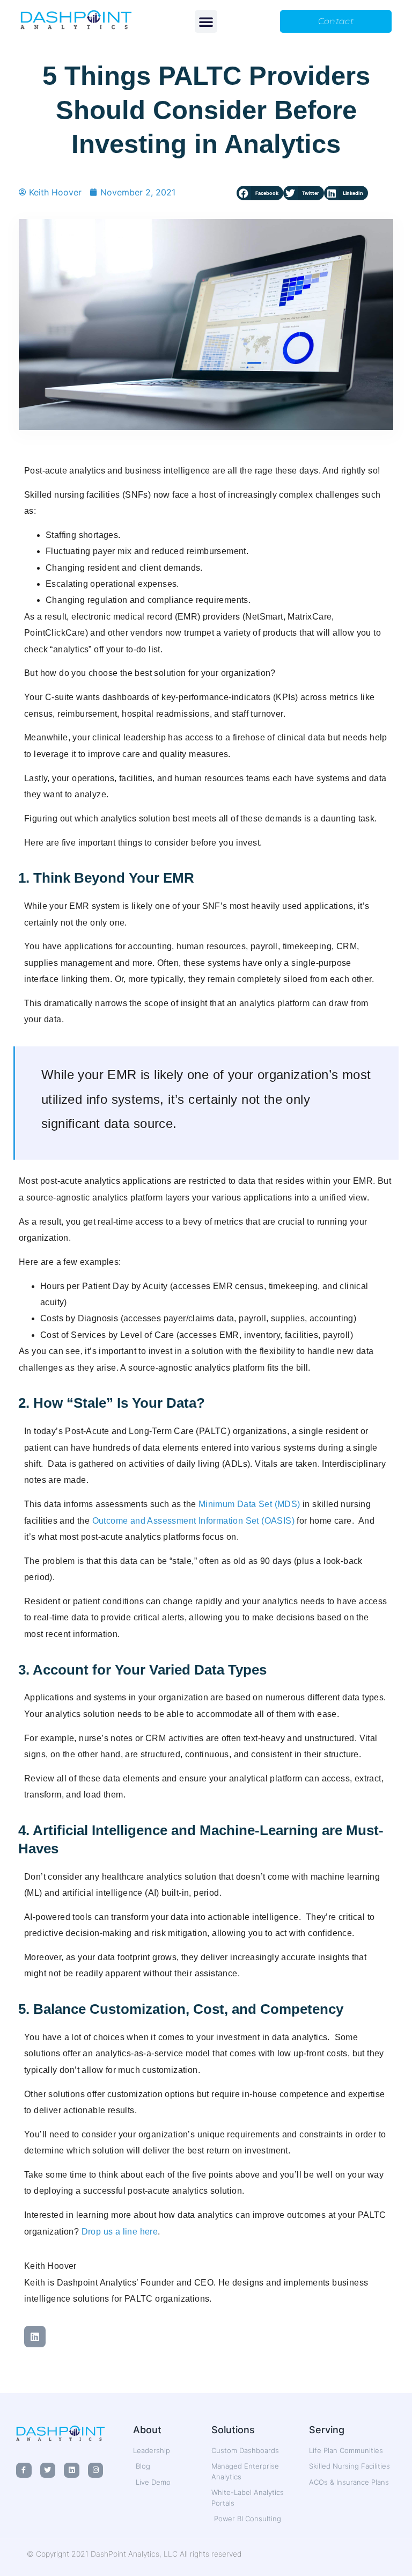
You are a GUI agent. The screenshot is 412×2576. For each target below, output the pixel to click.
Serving (327, 2430)
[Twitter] (48, 2471)
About (147, 2430)
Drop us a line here (120, 2232)
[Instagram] (96, 2471)
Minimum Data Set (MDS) (249, 1504)
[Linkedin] (35, 2337)
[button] (206, 21)
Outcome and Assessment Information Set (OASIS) (193, 1521)
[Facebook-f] (24, 2471)
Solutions (233, 2430)
